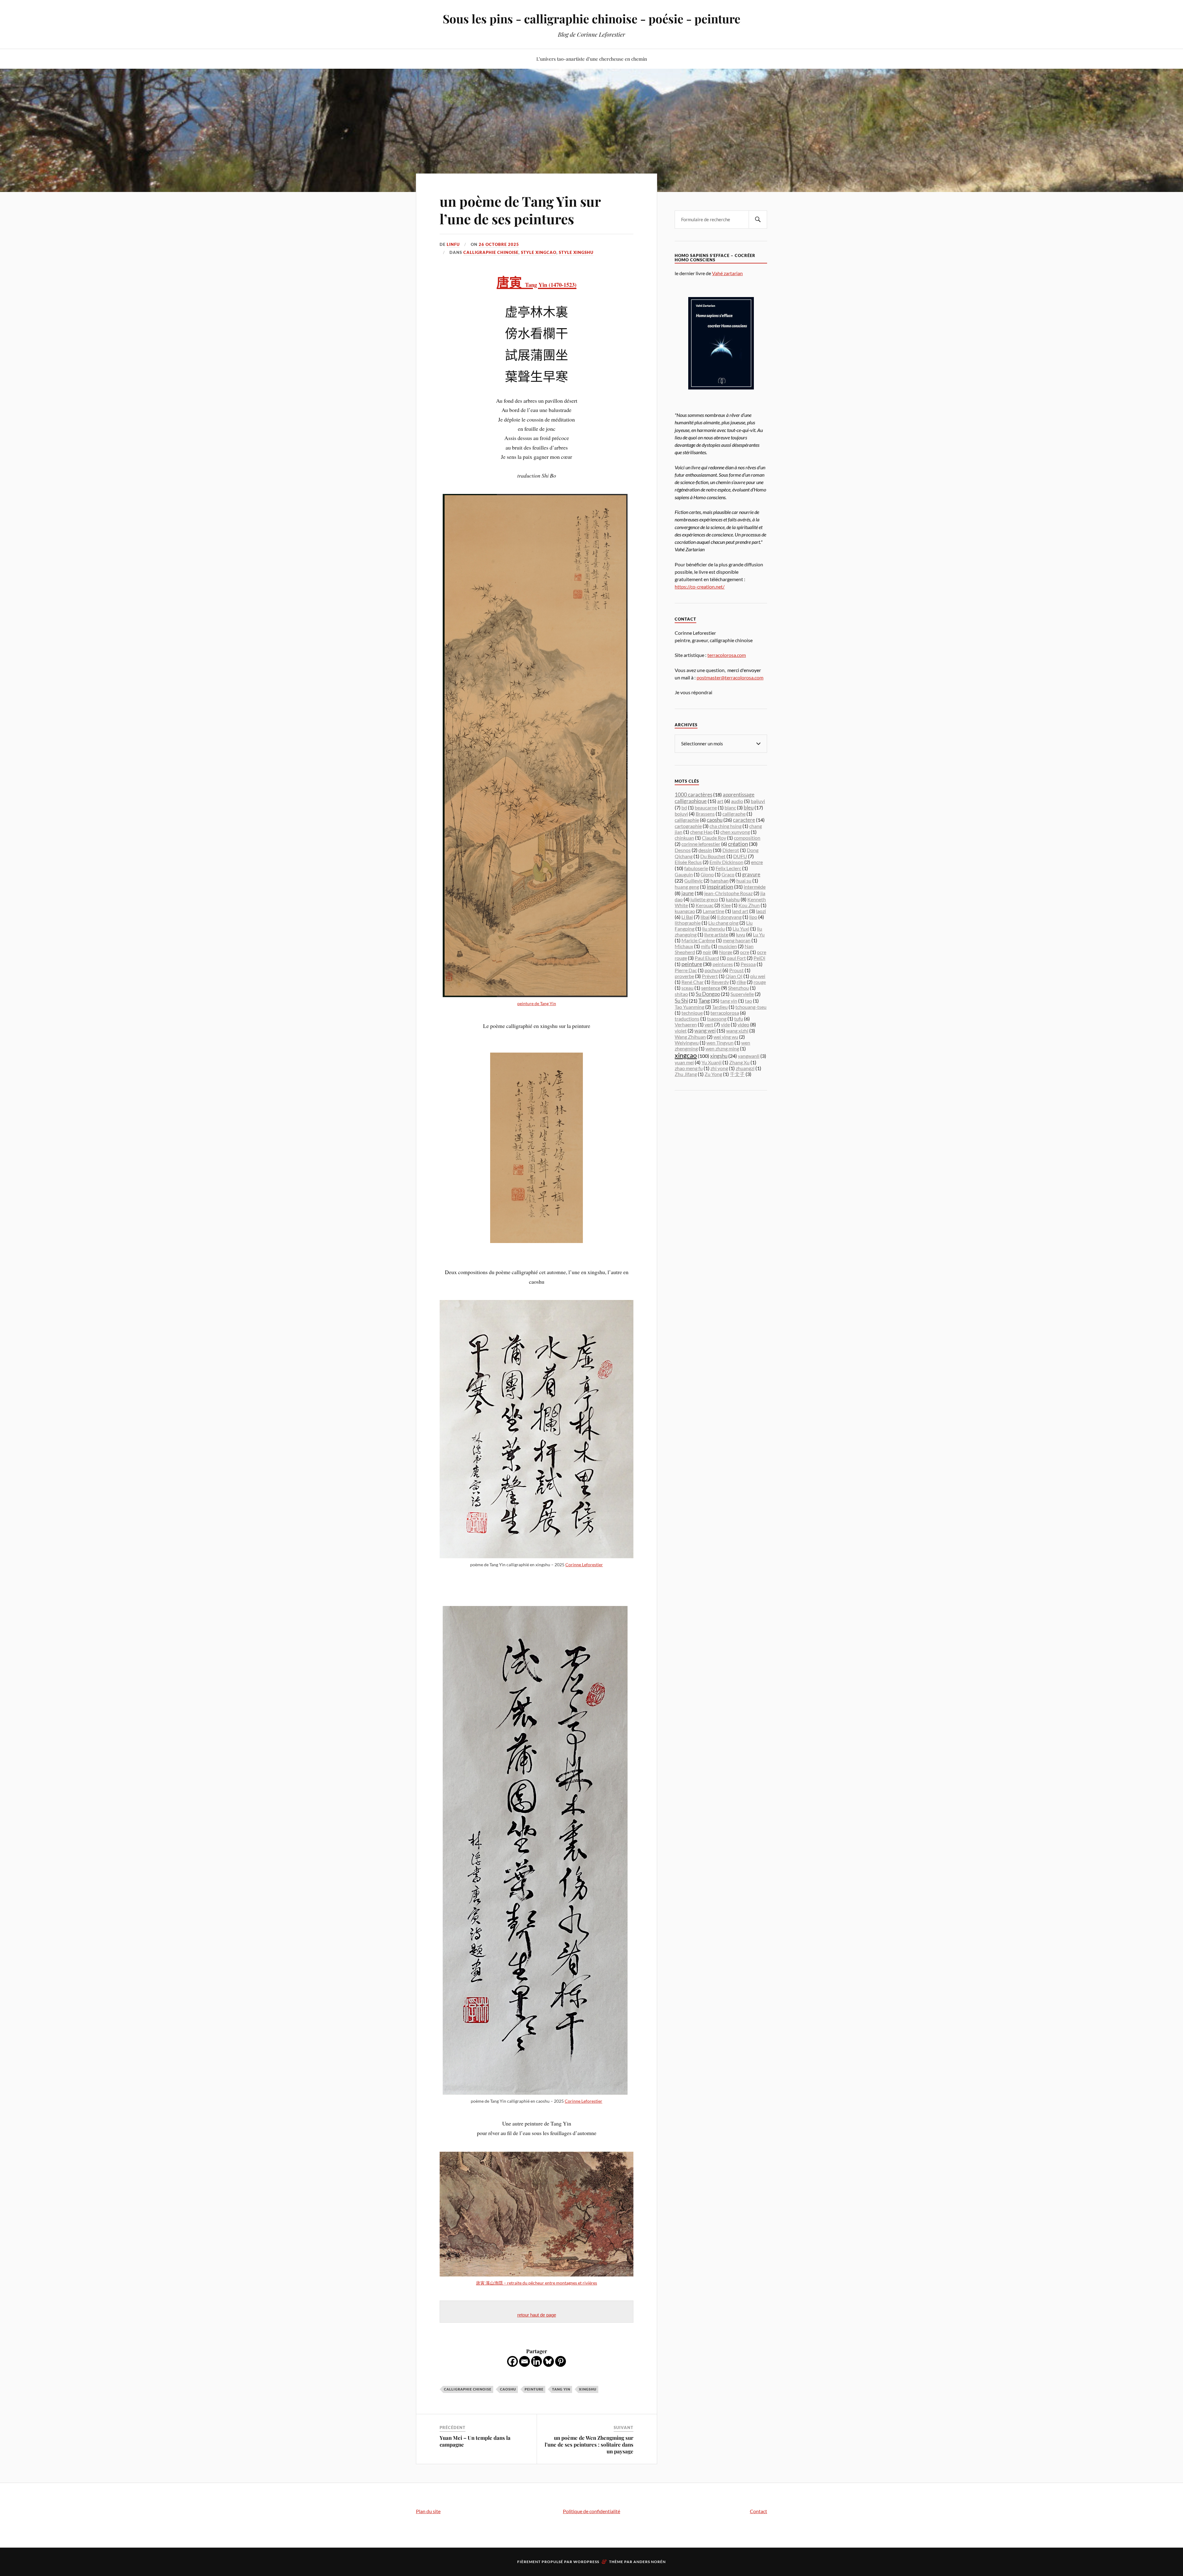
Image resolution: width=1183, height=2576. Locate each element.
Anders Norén (650, 2562)
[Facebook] (512, 2361)
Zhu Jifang (686, 1074)
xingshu (588, 2389)
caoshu (508, 2389)
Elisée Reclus (688, 862)
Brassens (705, 814)
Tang (704, 1001)
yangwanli (749, 1056)
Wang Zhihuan (690, 1037)
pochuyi (713, 970)
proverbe (684, 976)
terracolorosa (725, 1013)
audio (737, 801)
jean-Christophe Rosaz (728, 893)
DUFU (740, 856)
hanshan (720, 880)
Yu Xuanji (711, 1062)
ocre (745, 952)
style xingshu (576, 252)
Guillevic (693, 880)
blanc (730, 807)
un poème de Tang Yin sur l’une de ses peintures (520, 210)
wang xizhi (737, 1031)
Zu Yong (713, 1074)
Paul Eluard (707, 958)
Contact (758, 2511)
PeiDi (759, 958)
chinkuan (684, 838)
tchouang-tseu (751, 1007)
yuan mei (684, 1062)
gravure (751, 874)
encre (757, 862)
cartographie (688, 826)
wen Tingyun (720, 1043)
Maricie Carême (698, 940)
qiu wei (758, 976)
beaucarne (706, 807)
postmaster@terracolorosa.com (730, 677)
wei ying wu (726, 1037)
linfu (453, 244)
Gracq (728, 874)
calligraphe (734, 814)
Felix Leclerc (728, 868)
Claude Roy (714, 838)
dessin (705, 850)
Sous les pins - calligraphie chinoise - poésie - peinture (591, 19)
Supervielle (742, 994)
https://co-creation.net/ (700, 587)
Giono (707, 874)
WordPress (586, 2562)
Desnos (683, 850)
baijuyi (758, 801)
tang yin (561, 2389)
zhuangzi (745, 1068)
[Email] (524, 2361)
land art (740, 911)
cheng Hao (701, 832)
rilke (741, 982)
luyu (741, 934)
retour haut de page (537, 2315)
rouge (760, 982)
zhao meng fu (689, 1068)
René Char (693, 982)
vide (725, 1024)
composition (747, 838)
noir (707, 952)
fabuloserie (696, 868)
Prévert (710, 976)
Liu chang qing (723, 923)
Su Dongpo (708, 994)
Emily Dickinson (726, 862)
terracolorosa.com (727, 655)
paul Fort (736, 958)
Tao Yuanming (689, 1007)
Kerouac (705, 905)
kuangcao (685, 911)
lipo (753, 917)
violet (681, 1031)
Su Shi (681, 1001)
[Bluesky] (549, 2361)
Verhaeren (686, 1024)
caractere (744, 820)
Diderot (731, 850)
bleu (749, 807)
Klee (726, 905)
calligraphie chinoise (491, 252)
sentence (711, 988)
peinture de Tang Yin (537, 1003)
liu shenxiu (713, 929)
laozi (761, 911)
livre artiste (716, 934)
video (743, 1024)
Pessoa (748, 964)
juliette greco (704, 899)
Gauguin (684, 874)
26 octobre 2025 (499, 244)
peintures (723, 964)
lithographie (688, 923)
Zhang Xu (739, 1062)
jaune (688, 893)
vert (709, 1024)
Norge (726, 952)
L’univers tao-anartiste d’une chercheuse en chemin (592, 59)
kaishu (733, 899)
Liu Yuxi (741, 929)
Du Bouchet (713, 856)
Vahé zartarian (727, 273)
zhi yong (719, 1068)
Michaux (684, 946)
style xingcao (539, 252)
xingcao (686, 1055)
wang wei (705, 1031)
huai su (744, 880)
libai (705, 917)
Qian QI (734, 976)
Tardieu (720, 1007)
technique (692, 1013)
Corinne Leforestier (584, 1565)
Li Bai (687, 917)
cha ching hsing (726, 826)
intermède (755, 887)
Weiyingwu (687, 1043)
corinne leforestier (701, 844)
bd (684, 807)
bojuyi (681, 814)
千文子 (737, 1074)
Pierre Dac (686, 970)
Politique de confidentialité (591, 2511)
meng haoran (737, 940)
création (738, 844)
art (720, 801)
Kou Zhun (749, 905)
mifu (706, 946)
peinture (534, 2389)
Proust (736, 970)
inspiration (720, 887)
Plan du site (428, 2511)
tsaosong (717, 1019)
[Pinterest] (561, 2361)
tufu (739, 1019)
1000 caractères (693, 795)
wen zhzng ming (722, 1048)
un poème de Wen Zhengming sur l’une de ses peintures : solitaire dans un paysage (589, 2444)
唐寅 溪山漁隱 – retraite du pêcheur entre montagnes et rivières (537, 2283)
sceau (687, 988)
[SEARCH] (758, 220)
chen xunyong (735, 832)
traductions (687, 1019)
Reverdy (720, 982)
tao (748, 1001)
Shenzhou (738, 988)
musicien (728, 946)
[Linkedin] (537, 2361)
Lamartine (713, 911)
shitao (681, 994)
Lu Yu (759, 934)
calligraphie (687, 820)
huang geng (687, 887)
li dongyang (729, 917)
